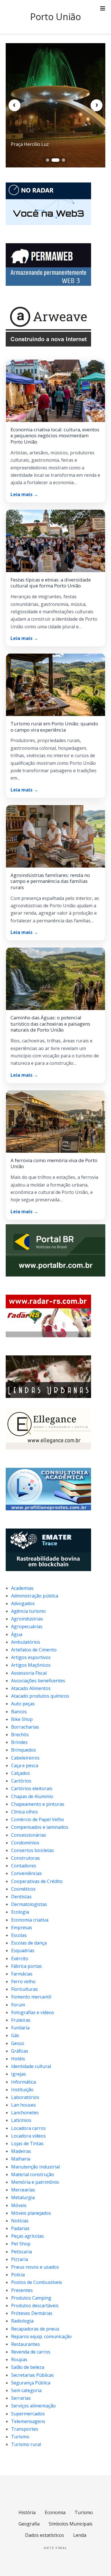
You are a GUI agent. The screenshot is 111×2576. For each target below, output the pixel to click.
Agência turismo (28, 1611)
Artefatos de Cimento (34, 1650)
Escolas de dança (29, 1943)
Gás (15, 2035)
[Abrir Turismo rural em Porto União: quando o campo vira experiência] (55, 685)
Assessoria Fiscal (29, 1673)
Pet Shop (21, 2244)
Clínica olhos (24, 1812)
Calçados (20, 1773)
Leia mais (24, 494)
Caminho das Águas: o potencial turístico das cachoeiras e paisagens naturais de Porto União (50, 1024)
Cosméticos (23, 1889)
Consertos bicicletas (32, 1850)
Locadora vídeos (28, 2136)
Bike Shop (22, 1719)
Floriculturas (24, 1989)
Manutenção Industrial (35, 2167)
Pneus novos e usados (35, 2267)
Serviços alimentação (33, 2406)
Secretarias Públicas (32, 2375)
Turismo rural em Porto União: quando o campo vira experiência (54, 727)
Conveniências (26, 1873)
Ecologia (20, 1912)
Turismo (20, 2437)
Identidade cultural (31, 2066)
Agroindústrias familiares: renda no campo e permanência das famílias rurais (50, 881)
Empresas (22, 1928)
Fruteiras (21, 2020)
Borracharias (25, 1727)
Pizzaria (19, 2259)
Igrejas (18, 2074)
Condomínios (25, 1843)
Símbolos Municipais (71, 2524)
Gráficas (20, 2051)
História (27, 2512)
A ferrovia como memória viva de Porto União (54, 1163)
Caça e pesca (25, 1765)
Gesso (18, 2043)
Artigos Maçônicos (31, 1665)
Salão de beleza (28, 2367)
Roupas (19, 2359)
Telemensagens (28, 2421)
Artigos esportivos (31, 1657)
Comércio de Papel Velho (38, 1819)
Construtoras (25, 1858)
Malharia (21, 2159)
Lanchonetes (25, 2113)
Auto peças (23, 1704)
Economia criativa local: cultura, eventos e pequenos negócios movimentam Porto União (55, 436)
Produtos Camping (31, 2298)
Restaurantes (25, 2344)
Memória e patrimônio (35, 2182)
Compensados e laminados (40, 1827)
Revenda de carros (31, 2352)
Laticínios (21, 2120)
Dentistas (21, 1897)
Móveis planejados (31, 2213)
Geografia (29, 2524)
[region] (55, 105)
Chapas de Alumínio (32, 1796)
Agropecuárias (27, 1626)
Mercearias (23, 2190)
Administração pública (35, 1596)
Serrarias (21, 2398)
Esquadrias (23, 1951)
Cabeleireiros (25, 1758)
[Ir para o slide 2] (53, 160)
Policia (18, 2275)
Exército (20, 1958)
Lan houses (23, 2105)
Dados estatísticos (45, 2535)
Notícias (20, 2221)
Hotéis (18, 2059)
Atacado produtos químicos (40, 1696)
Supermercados (28, 2414)
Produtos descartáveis (35, 2306)
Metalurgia (23, 2197)
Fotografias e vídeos (33, 2012)
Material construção (33, 2174)
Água (17, 1634)
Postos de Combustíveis (37, 2282)
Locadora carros (28, 2128)
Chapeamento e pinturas (38, 1804)
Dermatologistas (29, 1904)
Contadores (24, 1866)
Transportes (25, 2429)
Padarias (20, 2228)
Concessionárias (29, 1835)
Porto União (55, 17)
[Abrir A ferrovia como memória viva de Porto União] (55, 1122)
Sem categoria (26, 2390)
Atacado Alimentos (31, 1688)
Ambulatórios (26, 1642)
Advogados (23, 1603)
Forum (18, 2005)
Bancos (19, 1712)
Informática (23, 2082)
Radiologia (22, 2321)
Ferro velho (23, 1981)
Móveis (19, 2205)
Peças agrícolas (27, 2236)
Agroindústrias (27, 1619)
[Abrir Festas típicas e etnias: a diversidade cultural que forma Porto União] (55, 541)
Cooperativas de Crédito (37, 1881)
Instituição (22, 2090)
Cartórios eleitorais (32, 1788)
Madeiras (21, 2151)
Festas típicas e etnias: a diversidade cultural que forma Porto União (51, 583)
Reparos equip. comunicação (41, 2336)
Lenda (80, 2535)
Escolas (19, 1935)
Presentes (22, 2290)
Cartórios (21, 1781)
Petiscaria (21, 2252)
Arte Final (55, 2548)
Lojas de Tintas (27, 2143)
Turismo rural (26, 2444)
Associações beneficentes (38, 1681)
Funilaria (20, 2028)
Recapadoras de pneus (35, 2329)
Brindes (19, 1742)
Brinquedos (23, 1750)
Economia (55, 2512)
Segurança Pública (31, 2383)
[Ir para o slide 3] (61, 160)
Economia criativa (30, 1920)
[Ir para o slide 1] (48, 160)
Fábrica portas (26, 1966)
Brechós (20, 1735)
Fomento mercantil (31, 1997)
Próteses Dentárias (32, 2313)
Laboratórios (25, 2097)
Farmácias (22, 1974)
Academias (22, 1588)
